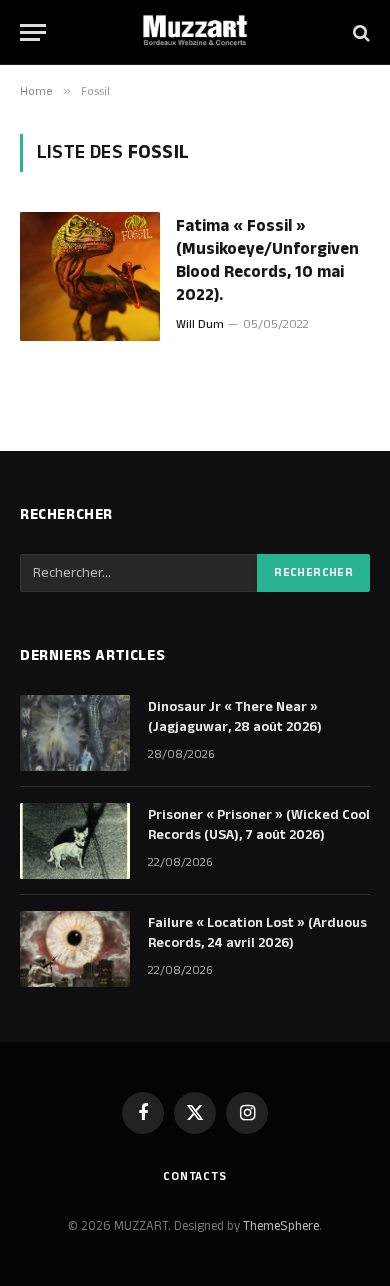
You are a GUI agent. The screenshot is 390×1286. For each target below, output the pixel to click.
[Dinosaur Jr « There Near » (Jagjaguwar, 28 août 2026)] (75, 733)
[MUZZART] (195, 32)
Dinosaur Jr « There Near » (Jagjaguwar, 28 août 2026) (235, 717)
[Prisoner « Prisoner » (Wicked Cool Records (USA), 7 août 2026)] (75, 841)
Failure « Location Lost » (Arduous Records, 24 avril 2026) (257, 933)
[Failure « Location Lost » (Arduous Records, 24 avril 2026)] (75, 949)
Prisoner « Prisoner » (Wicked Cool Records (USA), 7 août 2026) (259, 825)
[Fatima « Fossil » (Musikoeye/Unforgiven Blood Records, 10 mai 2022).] (90, 276)
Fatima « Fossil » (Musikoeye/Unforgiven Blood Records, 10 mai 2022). (267, 260)
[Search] (359, 32)
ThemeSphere (281, 1226)
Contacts (195, 1176)
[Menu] (33, 32)
